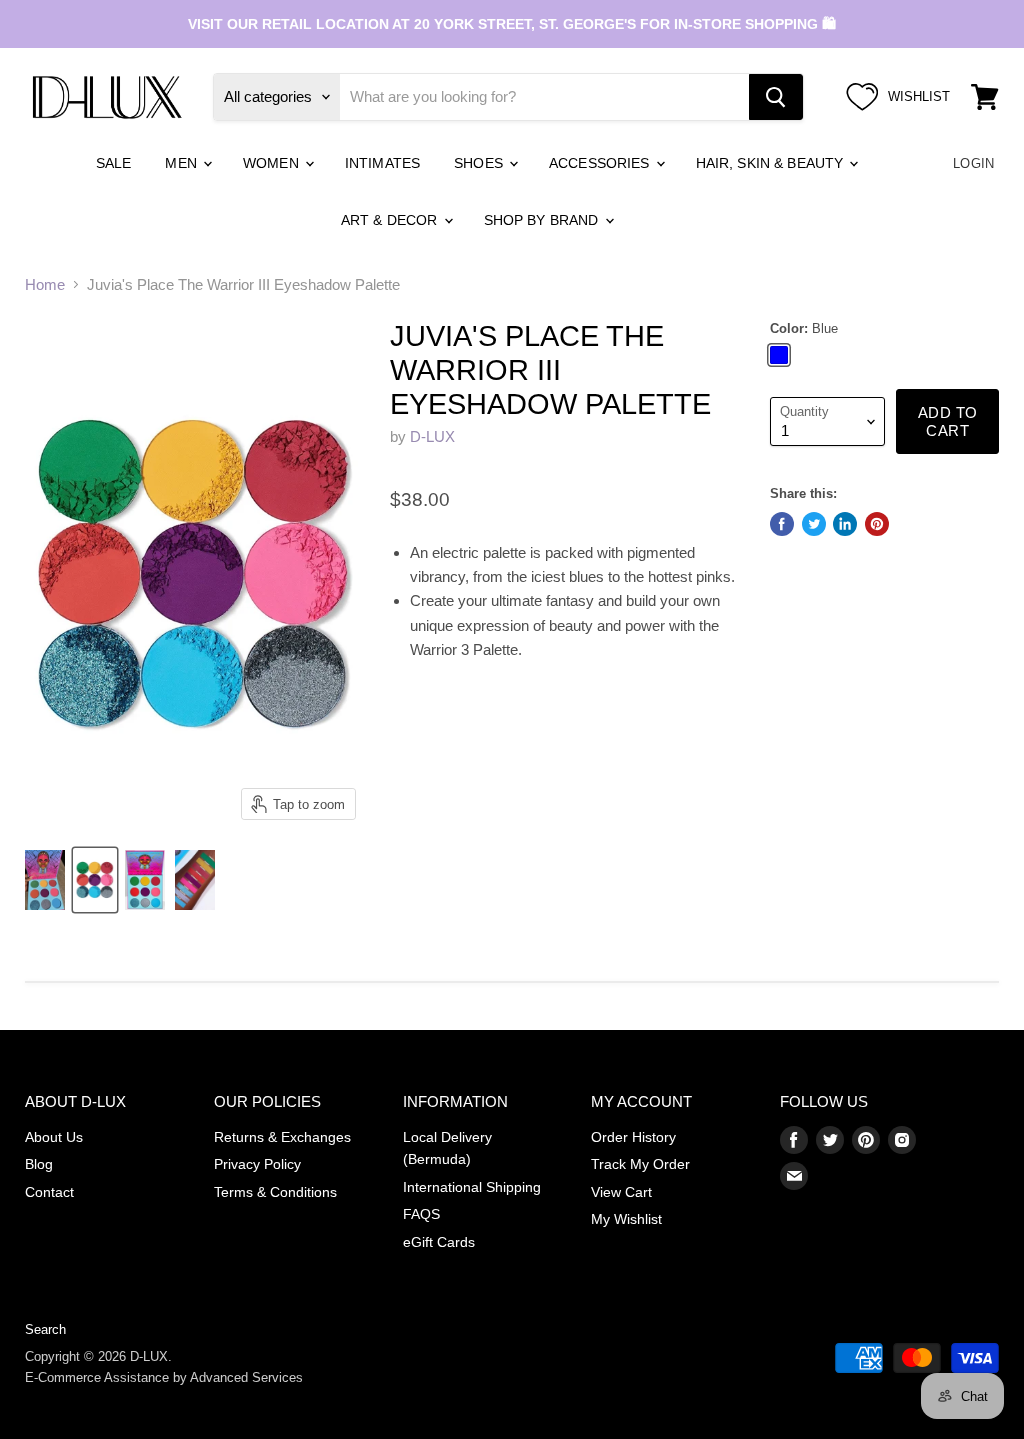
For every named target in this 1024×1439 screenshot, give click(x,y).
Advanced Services (246, 1377)
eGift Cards (439, 1242)
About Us (54, 1137)
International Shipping (472, 1187)
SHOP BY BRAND (543, 220)
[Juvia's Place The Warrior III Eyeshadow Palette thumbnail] (45, 880)
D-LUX (432, 436)
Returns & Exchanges (282, 1137)
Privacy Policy (257, 1164)
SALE (114, 163)
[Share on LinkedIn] (845, 524)
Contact (49, 1192)
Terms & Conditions (275, 1192)
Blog (39, 1164)
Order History (633, 1137)
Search (45, 1329)
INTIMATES (382, 163)
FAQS (421, 1214)
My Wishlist (626, 1219)
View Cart (621, 1192)
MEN (183, 163)
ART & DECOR (391, 220)
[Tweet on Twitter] (814, 524)
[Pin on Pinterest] (877, 524)
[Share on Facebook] (782, 524)
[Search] (776, 97)
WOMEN (273, 163)
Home (45, 284)
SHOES (480, 163)
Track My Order (640, 1164)
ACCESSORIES (601, 163)
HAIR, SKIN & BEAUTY (772, 163)
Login (973, 163)
